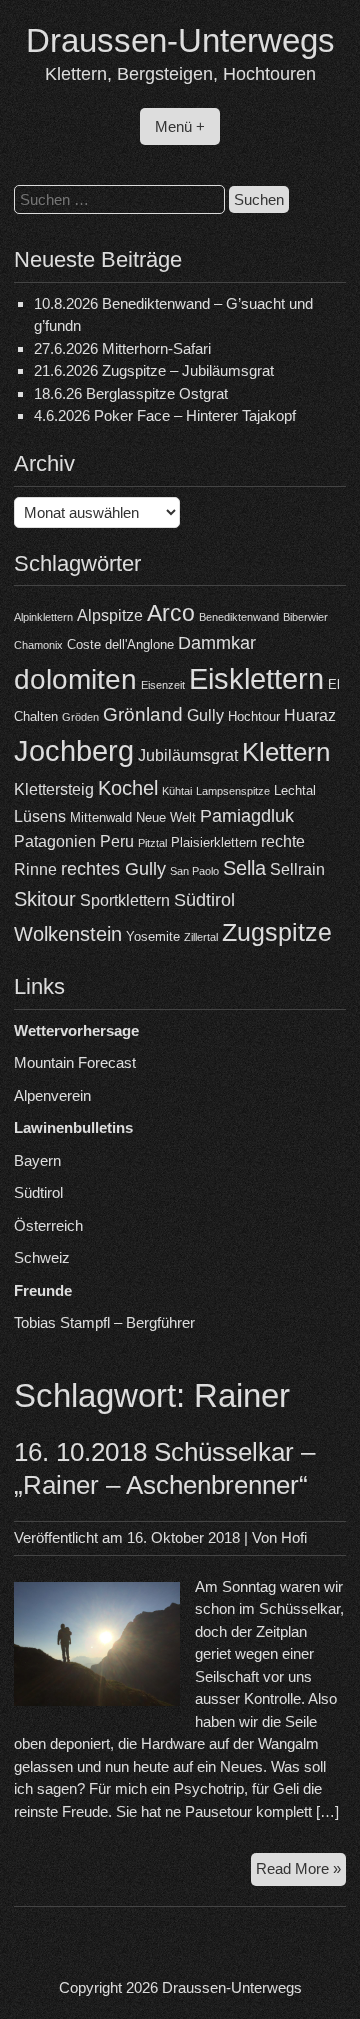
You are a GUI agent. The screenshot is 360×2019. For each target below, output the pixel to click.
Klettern (286, 752)
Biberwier (305, 617)
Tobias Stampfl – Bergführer (104, 1322)
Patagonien (55, 841)
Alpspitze (110, 615)
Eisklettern (256, 678)
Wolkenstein (68, 934)
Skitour (45, 899)
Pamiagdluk (247, 816)
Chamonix (38, 645)
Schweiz (42, 1257)
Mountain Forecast (75, 1062)
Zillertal (201, 937)
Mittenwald (101, 817)
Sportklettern (125, 900)
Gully (205, 715)
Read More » (301, 1872)
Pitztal (152, 843)
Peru (117, 841)
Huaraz (310, 715)
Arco (171, 613)
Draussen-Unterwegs (180, 40)
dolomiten (75, 679)
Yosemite (153, 936)
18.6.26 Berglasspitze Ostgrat (131, 393)
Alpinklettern (43, 617)
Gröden (80, 717)
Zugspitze (277, 932)
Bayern (37, 1160)
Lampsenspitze (233, 791)
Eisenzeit (163, 685)
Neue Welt (166, 817)
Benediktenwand (239, 617)
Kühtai (177, 791)
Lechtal (295, 790)
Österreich (48, 1225)
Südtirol (204, 900)
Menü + (180, 126)
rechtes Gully (113, 869)
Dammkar (217, 643)
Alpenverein (52, 1095)
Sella (244, 868)
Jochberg (74, 750)
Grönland (143, 714)
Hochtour (254, 716)
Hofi (294, 1537)
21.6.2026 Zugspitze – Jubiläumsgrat (154, 370)
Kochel (128, 788)
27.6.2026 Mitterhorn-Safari (122, 348)
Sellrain (297, 869)
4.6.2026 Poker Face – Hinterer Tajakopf (165, 415)
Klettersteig (54, 789)
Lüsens (40, 816)
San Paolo (194, 871)
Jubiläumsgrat (188, 755)
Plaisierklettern (214, 842)
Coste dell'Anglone (120, 644)
